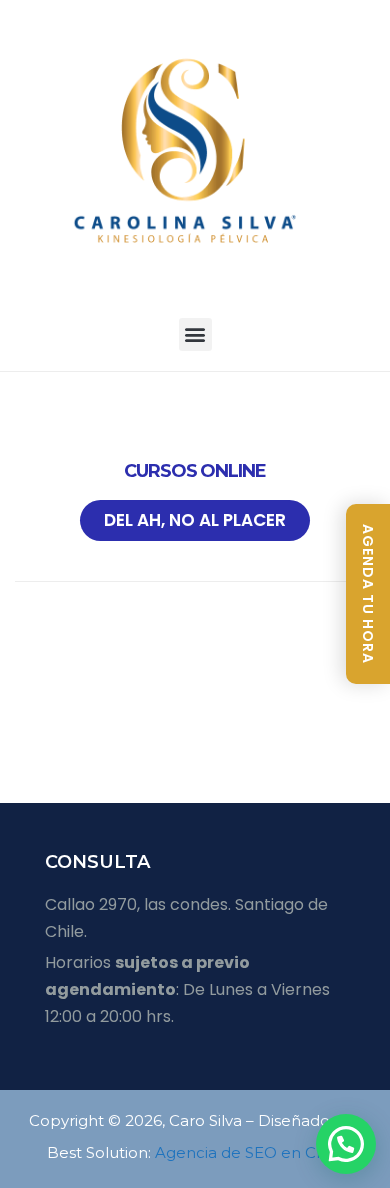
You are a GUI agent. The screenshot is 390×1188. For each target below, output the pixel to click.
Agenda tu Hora (368, 594)
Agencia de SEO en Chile (249, 1152)
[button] (195, 334)
